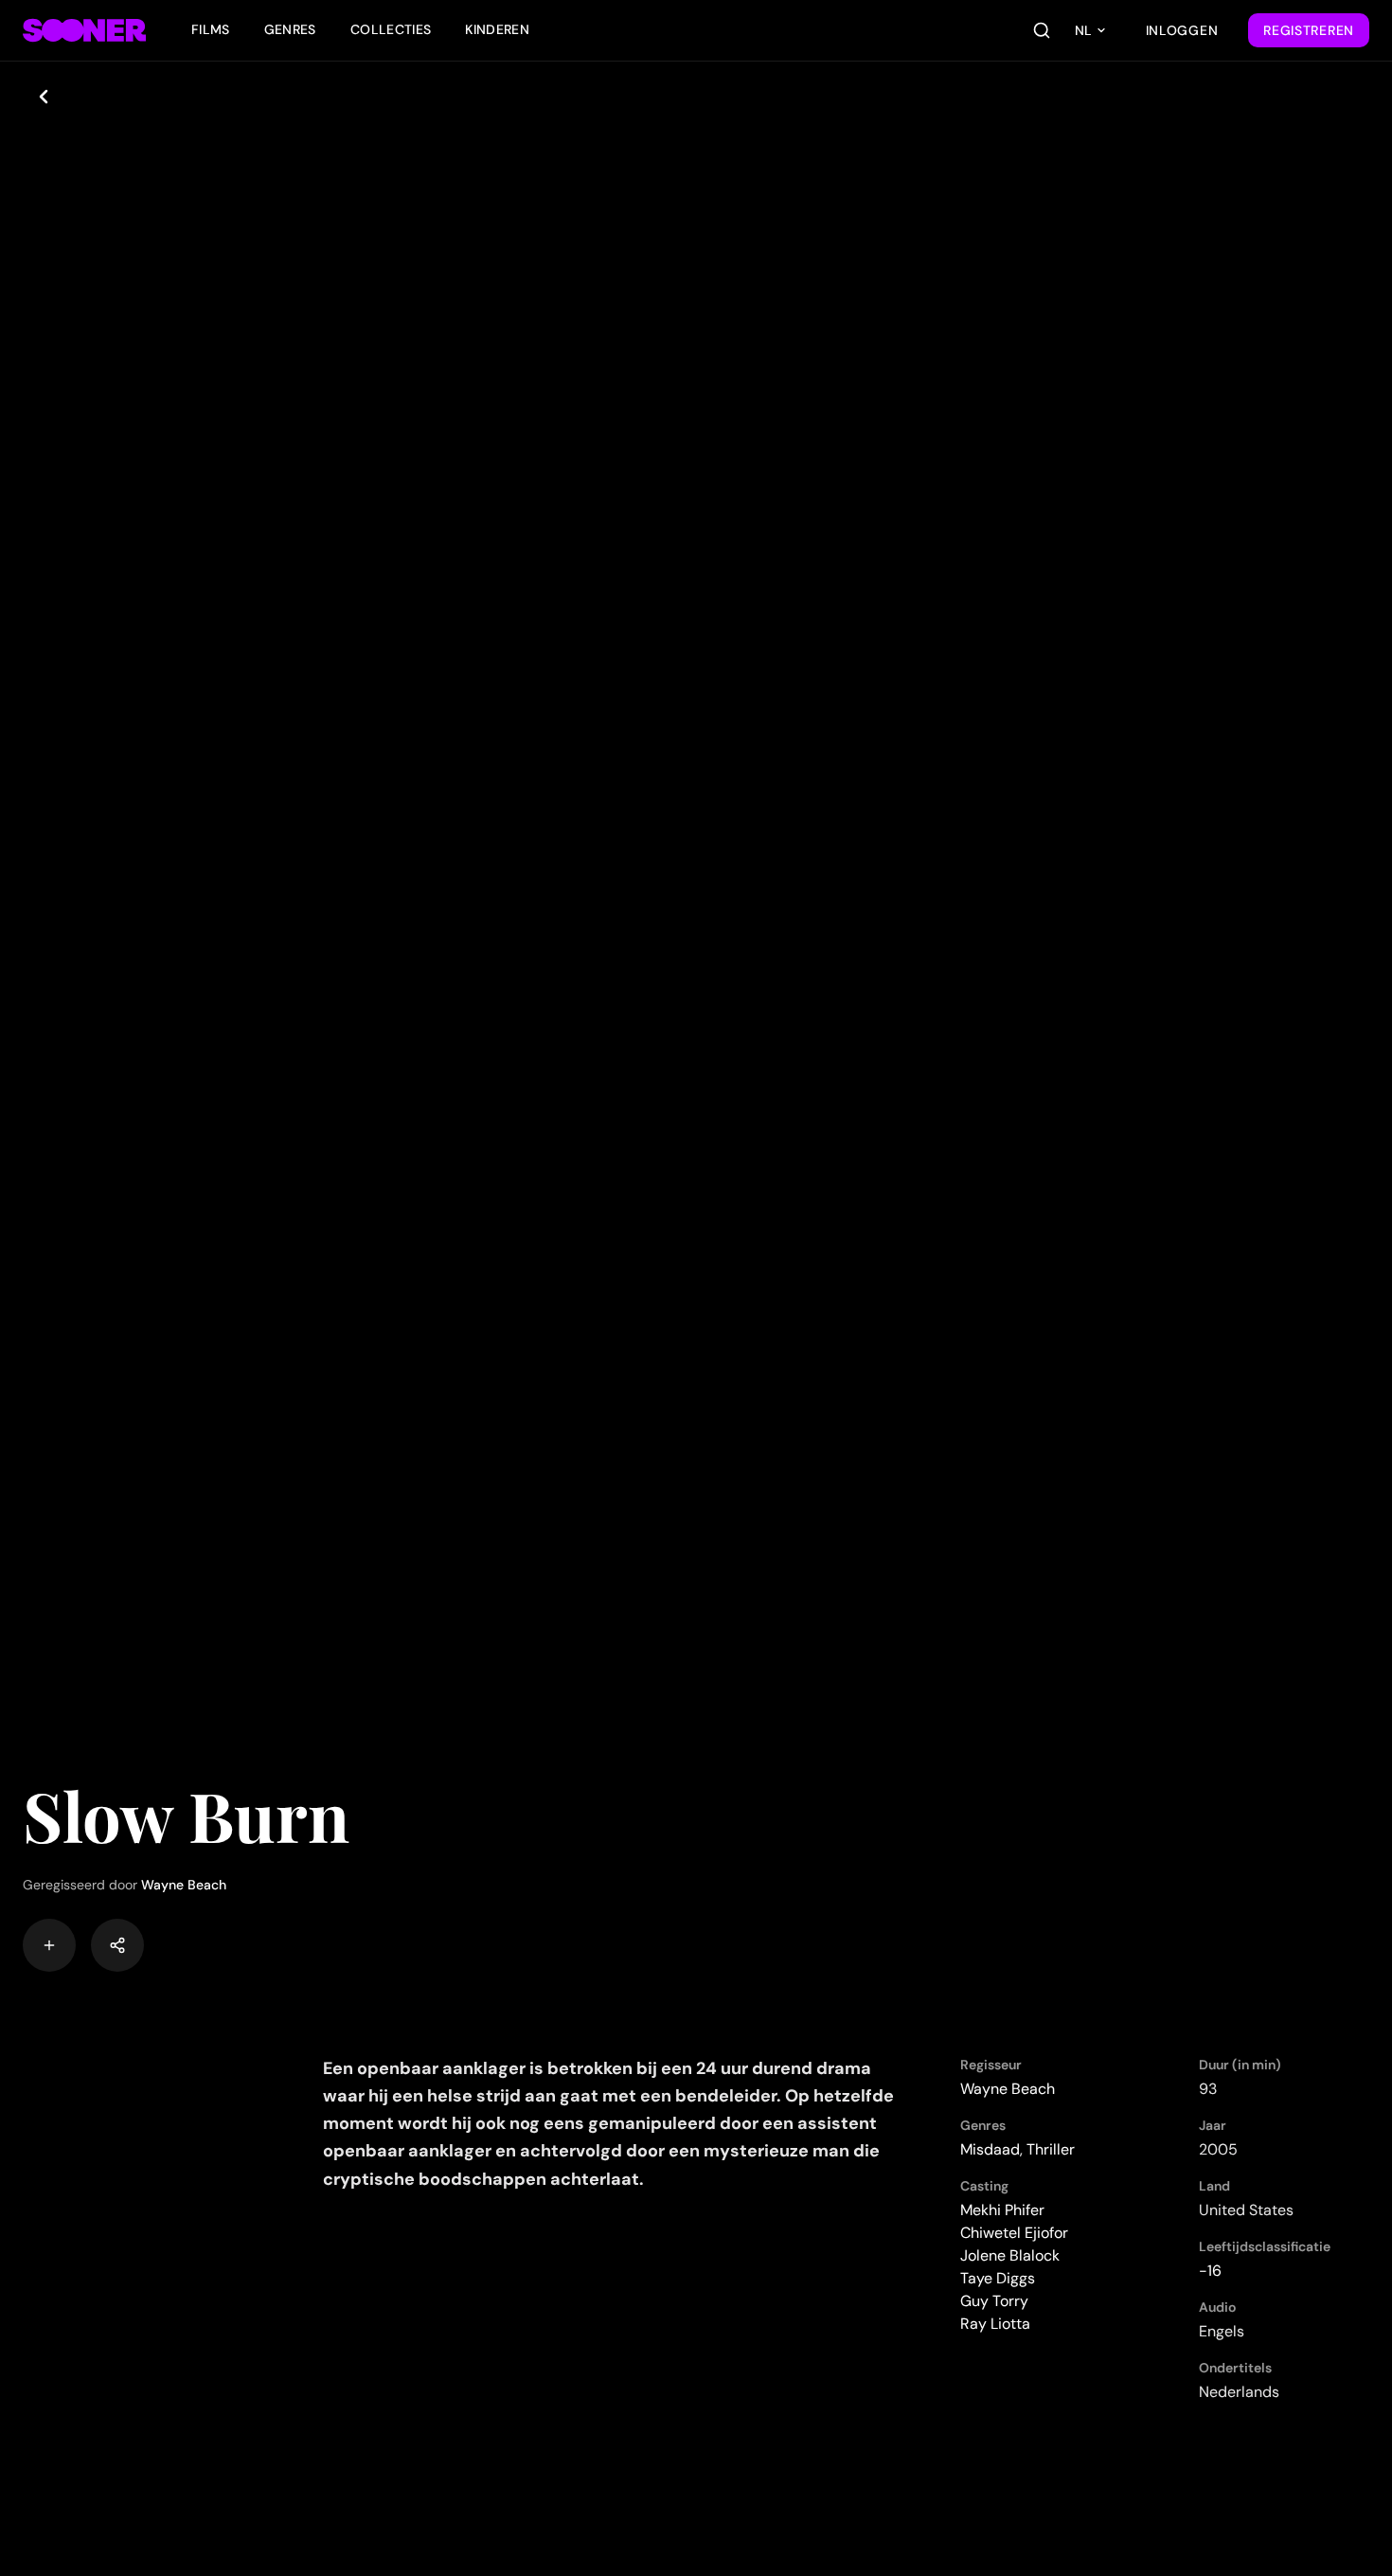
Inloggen (1182, 30)
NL (1083, 30)
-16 (1210, 2271)
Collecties (391, 29)
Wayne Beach (184, 1885)
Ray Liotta (995, 2324)
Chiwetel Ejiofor (1014, 2233)
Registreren (1309, 30)
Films (211, 29)
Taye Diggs (998, 2278)
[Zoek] (1042, 30)
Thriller (1051, 2149)
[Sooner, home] (84, 30)
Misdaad (990, 2149)
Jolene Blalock (1010, 2255)
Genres (290, 29)
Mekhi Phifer (1002, 2210)
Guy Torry (994, 2301)
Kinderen (497, 29)
